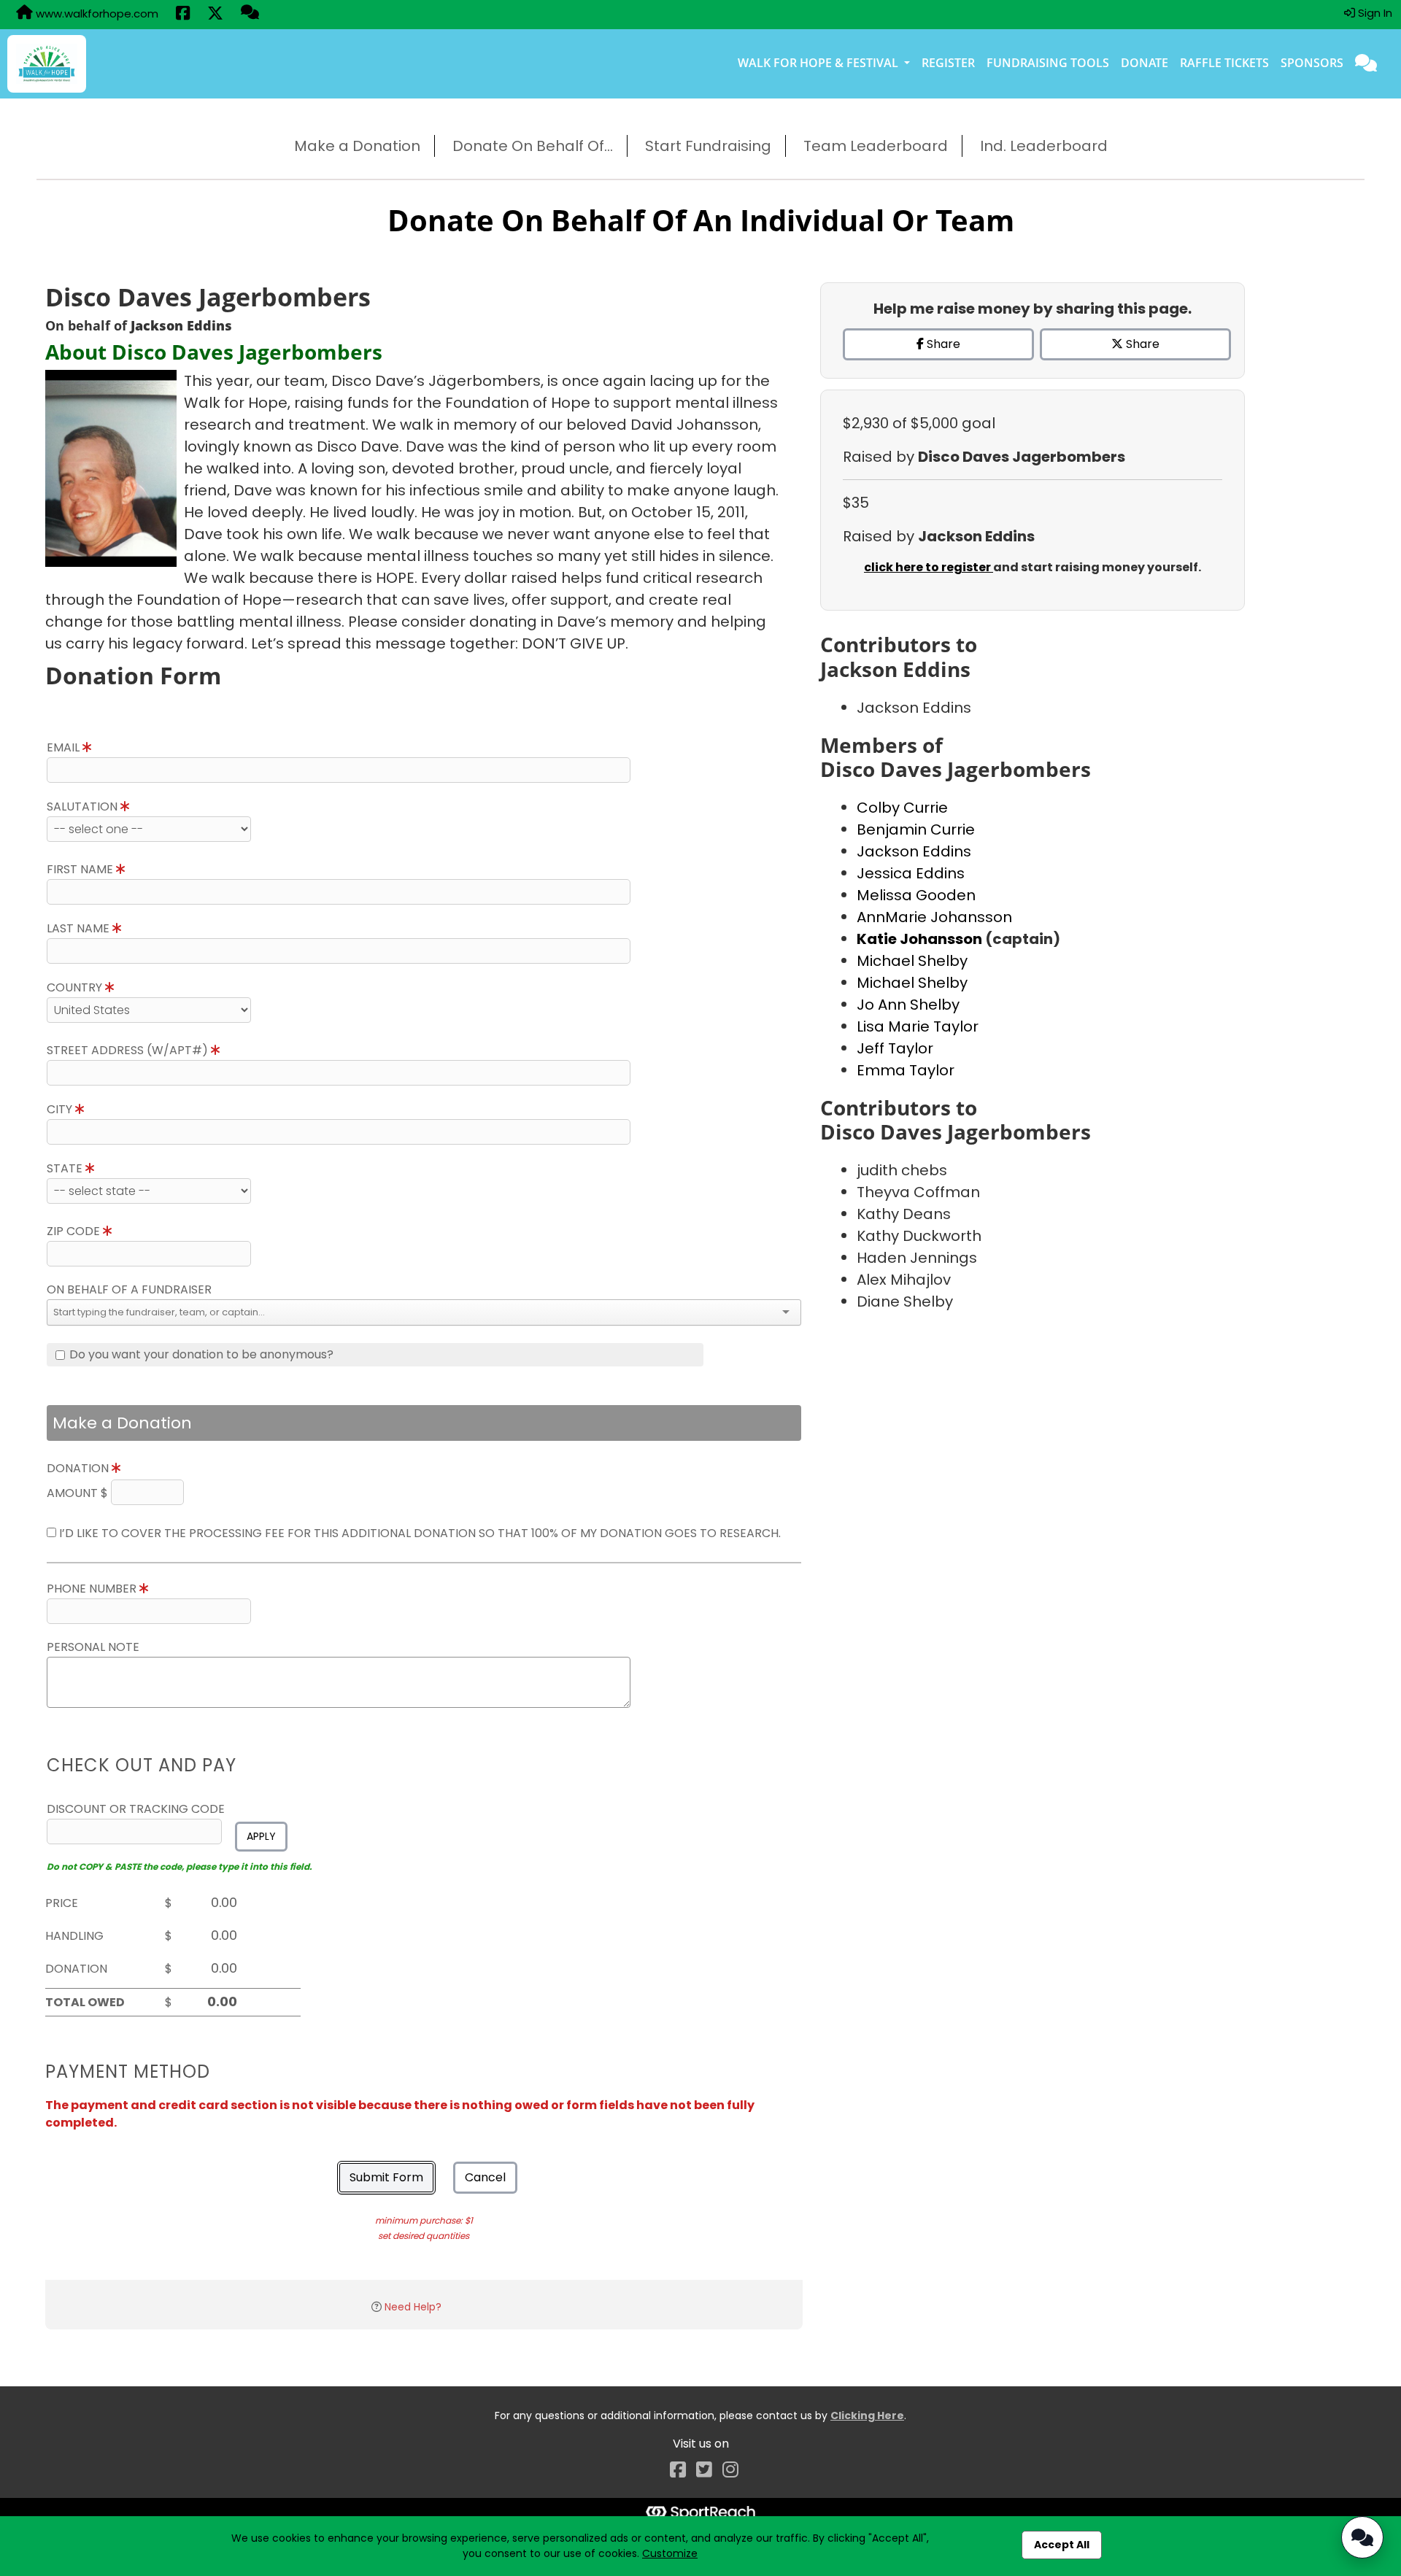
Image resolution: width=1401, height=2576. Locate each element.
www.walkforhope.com (96, 13)
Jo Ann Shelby (908, 1005)
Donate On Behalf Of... (533, 146)
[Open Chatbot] (1362, 2537)
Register (948, 63)
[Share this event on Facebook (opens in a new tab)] (183, 15)
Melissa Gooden (916, 895)
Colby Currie (902, 808)
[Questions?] (250, 14)
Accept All (1062, 2545)
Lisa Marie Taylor (918, 1026)
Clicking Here (867, 2416)
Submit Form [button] (386, 2177)
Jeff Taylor (895, 1048)
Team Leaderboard (876, 146)
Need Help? (413, 2307)
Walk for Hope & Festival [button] (819, 63)
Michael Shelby (912, 961)
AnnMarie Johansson (934, 917)
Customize (670, 2553)
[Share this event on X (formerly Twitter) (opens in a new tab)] (215, 15)
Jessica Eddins (911, 873)
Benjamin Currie (916, 829)
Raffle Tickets (1224, 63)
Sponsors (1312, 63)
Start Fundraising (708, 146)
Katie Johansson (921, 939)
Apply (261, 1836)
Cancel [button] (485, 2177)
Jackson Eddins (914, 851)
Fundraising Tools (1048, 63)
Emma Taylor (906, 1070)
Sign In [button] (1374, 13)
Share (942, 344)
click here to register (929, 567)
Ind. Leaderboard (1044, 146)
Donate (1145, 63)
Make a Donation (357, 146)
